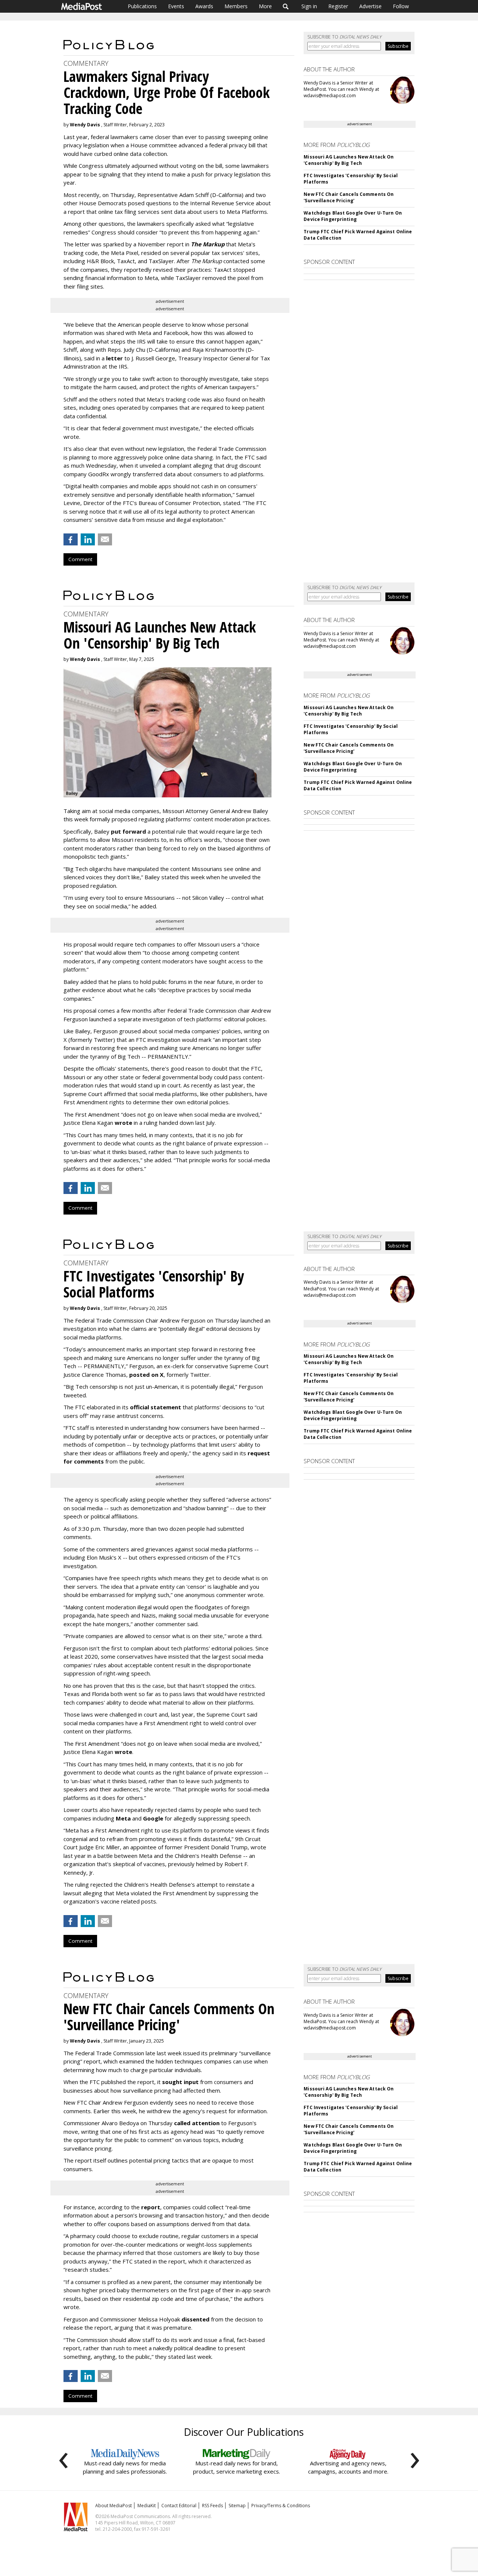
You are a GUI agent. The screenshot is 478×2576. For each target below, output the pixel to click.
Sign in (309, 6)
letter (114, 358)
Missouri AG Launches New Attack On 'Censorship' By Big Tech (349, 160)
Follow (401, 6)
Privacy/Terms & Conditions (281, 2506)
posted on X (146, 1375)
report (151, 2207)
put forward (128, 831)
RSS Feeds (212, 2506)
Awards (204, 6)
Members (236, 6)
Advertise (370, 6)
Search (286, 6)
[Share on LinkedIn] (88, 539)
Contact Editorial (179, 2506)
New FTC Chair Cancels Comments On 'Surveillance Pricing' (349, 197)
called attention (197, 2123)
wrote (123, 1123)
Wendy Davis (85, 125)
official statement (156, 1407)
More (265, 6)
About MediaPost (114, 2506)
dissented (195, 2319)
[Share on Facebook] (71, 539)
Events (176, 6)
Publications (142, 6)
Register (338, 6)
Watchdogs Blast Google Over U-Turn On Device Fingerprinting (353, 216)
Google (153, 1818)
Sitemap (237, 2506)
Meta (123, 1818)
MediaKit (147, 2506)
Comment (80, 559)
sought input (180, 2082)
